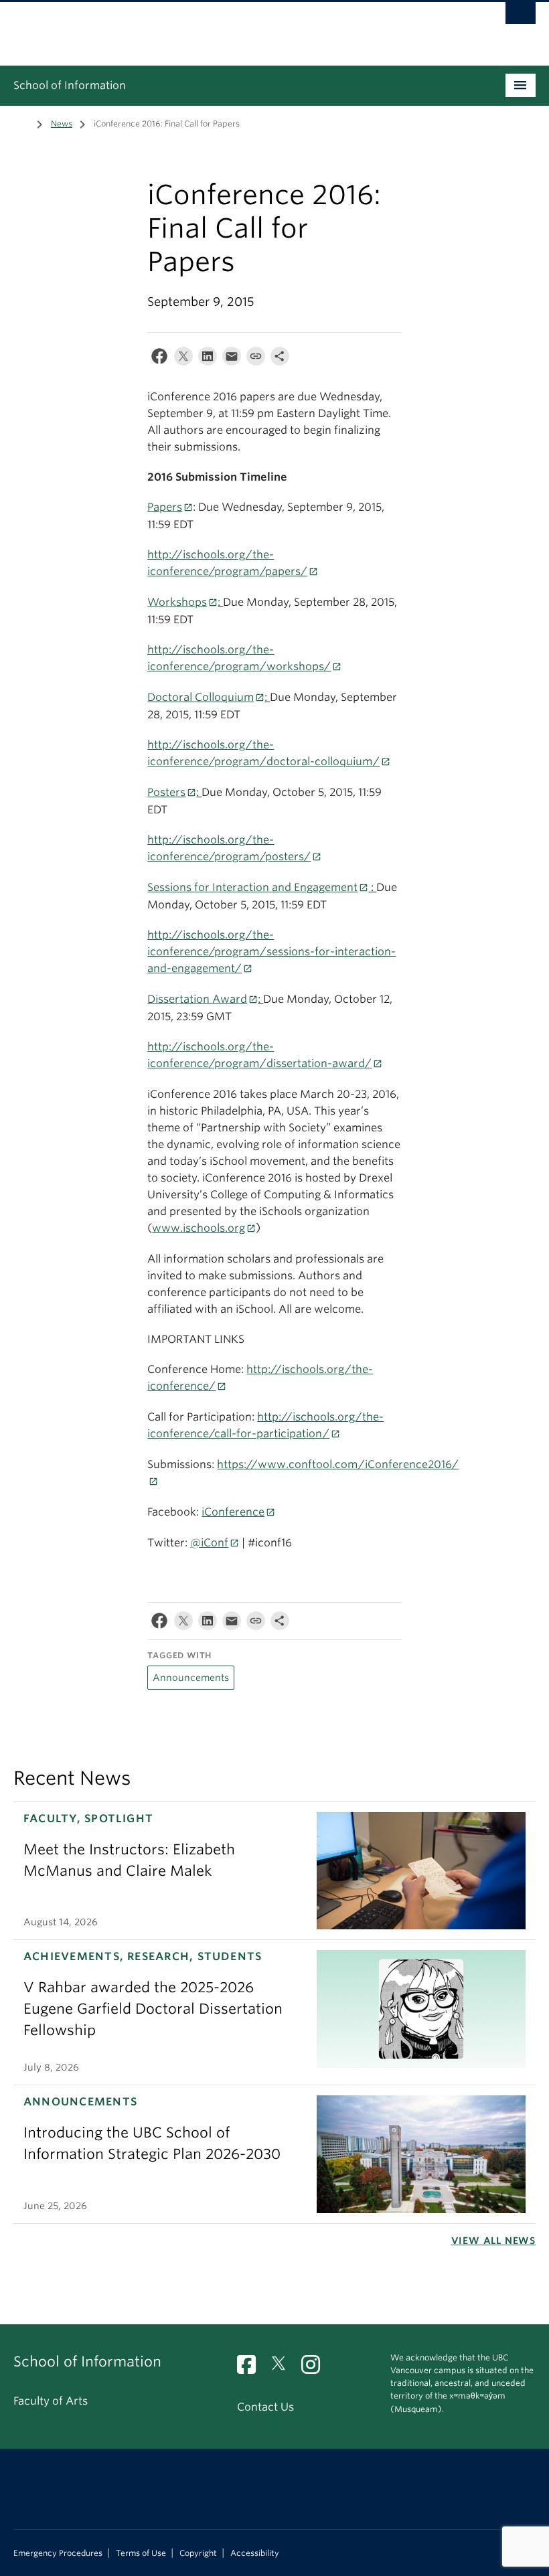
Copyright (198, 2553)
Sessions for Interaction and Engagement (252, 887)
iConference (233, 1512)
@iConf (209, 1543)
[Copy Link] (256, 359)
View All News (493, 2241)
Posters (166, 792)
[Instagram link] (316, 2369)
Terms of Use (141, 2553)
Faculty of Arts (51, 2401)
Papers (165, 507)
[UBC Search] (521, 17)
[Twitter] (183, 359)
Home (21, 123)
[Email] (232, 359)
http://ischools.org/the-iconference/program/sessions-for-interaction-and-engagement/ (271, 952)
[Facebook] (159, 359)
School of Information (70, 85)
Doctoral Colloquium (201, 697)
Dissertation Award (197, 999)
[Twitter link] (284, 2369)
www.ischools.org (199, 1228)
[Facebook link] (251, 2369)
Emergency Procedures (58, 2553)
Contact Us (265, 2407)
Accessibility (255, 2553)
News (62, 124)
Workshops (177, 602)
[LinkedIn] (208, 359)
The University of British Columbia (235, 27)
